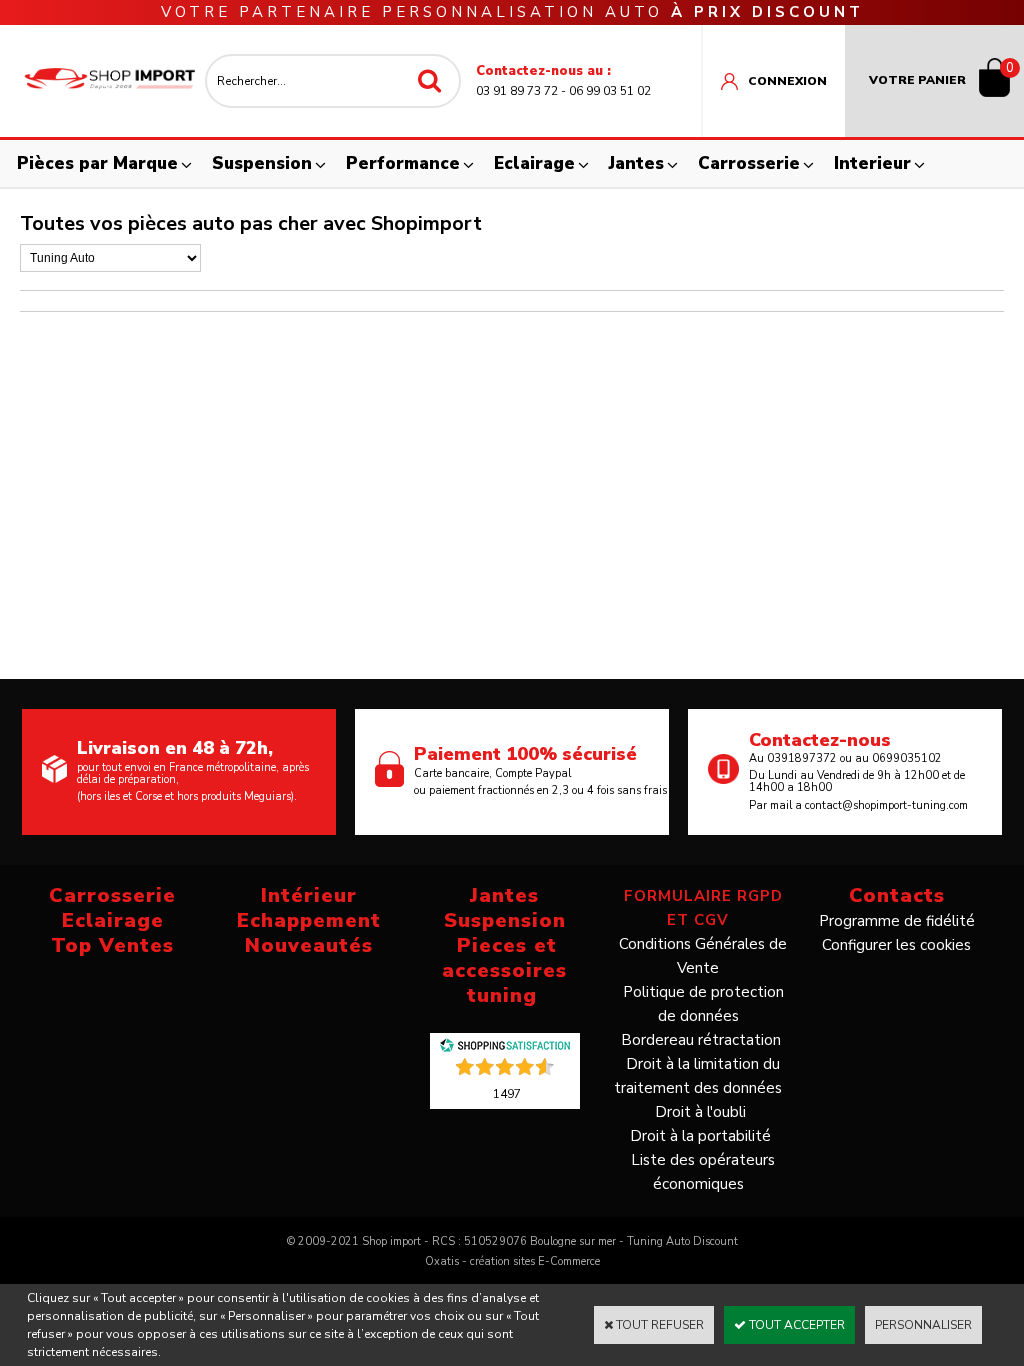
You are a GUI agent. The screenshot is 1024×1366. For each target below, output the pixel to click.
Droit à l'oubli (700, 1112)
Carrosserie (749, 163)
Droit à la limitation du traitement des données (698, 1076)
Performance (403, 163)
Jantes (636, 163)
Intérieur (309, 895)
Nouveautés (309, 945)
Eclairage (534, 163)
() (507, 1093)
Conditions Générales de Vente (703, 956)
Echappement (309, 920)
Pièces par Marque (97, 163)
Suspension (262, 163)
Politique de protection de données (703, 1004)
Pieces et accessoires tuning (504, 970)
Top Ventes (112, 945)
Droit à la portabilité (700, 1136)
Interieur (872, 163)
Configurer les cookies (896, 945)
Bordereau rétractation (701, 1040)
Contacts (897, 895)
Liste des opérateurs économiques (703, 1172)
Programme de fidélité (897, 921)
